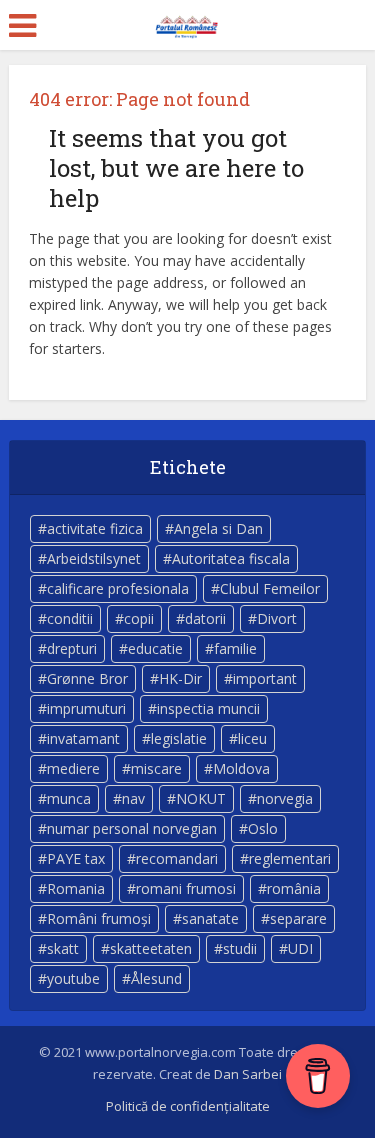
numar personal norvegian (132, 828)
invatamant (83, 738)
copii (139, 618)
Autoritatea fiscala (231, 558)
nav (133, 798)
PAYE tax (76, 858)
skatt (63, 948)
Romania (76, 888)
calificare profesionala (118, 588)
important (265, 678)
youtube (73, 978)
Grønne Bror (87, 678)
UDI (300, 948)
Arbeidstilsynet (94, 558)
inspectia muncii (208, 708)
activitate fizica (95, 528)
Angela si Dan (218, 528)
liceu (252, 738)
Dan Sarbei (248, 1074)
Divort (277, 618)
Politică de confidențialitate (188, 1106)
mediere (73, 768)
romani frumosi (186, 888)
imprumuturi (86, 708)
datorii (205, 618)
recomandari (177, 858)
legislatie (179, 738)
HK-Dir (180, 678)
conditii (70, 618)
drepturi (72, 648)
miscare (156, 768)
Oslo (263, 828)
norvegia (285, 798)
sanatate (210, 918)
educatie (155, 648)
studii (240, 948)
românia (294, 888)
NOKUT (201, 798)
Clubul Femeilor (270, 588)
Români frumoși (99, 918)
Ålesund (156, 978)
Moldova (241, 768)
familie (235, 648)
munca (69, 798)
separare (298, 918)
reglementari (290, 858)
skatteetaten (151, 948)
